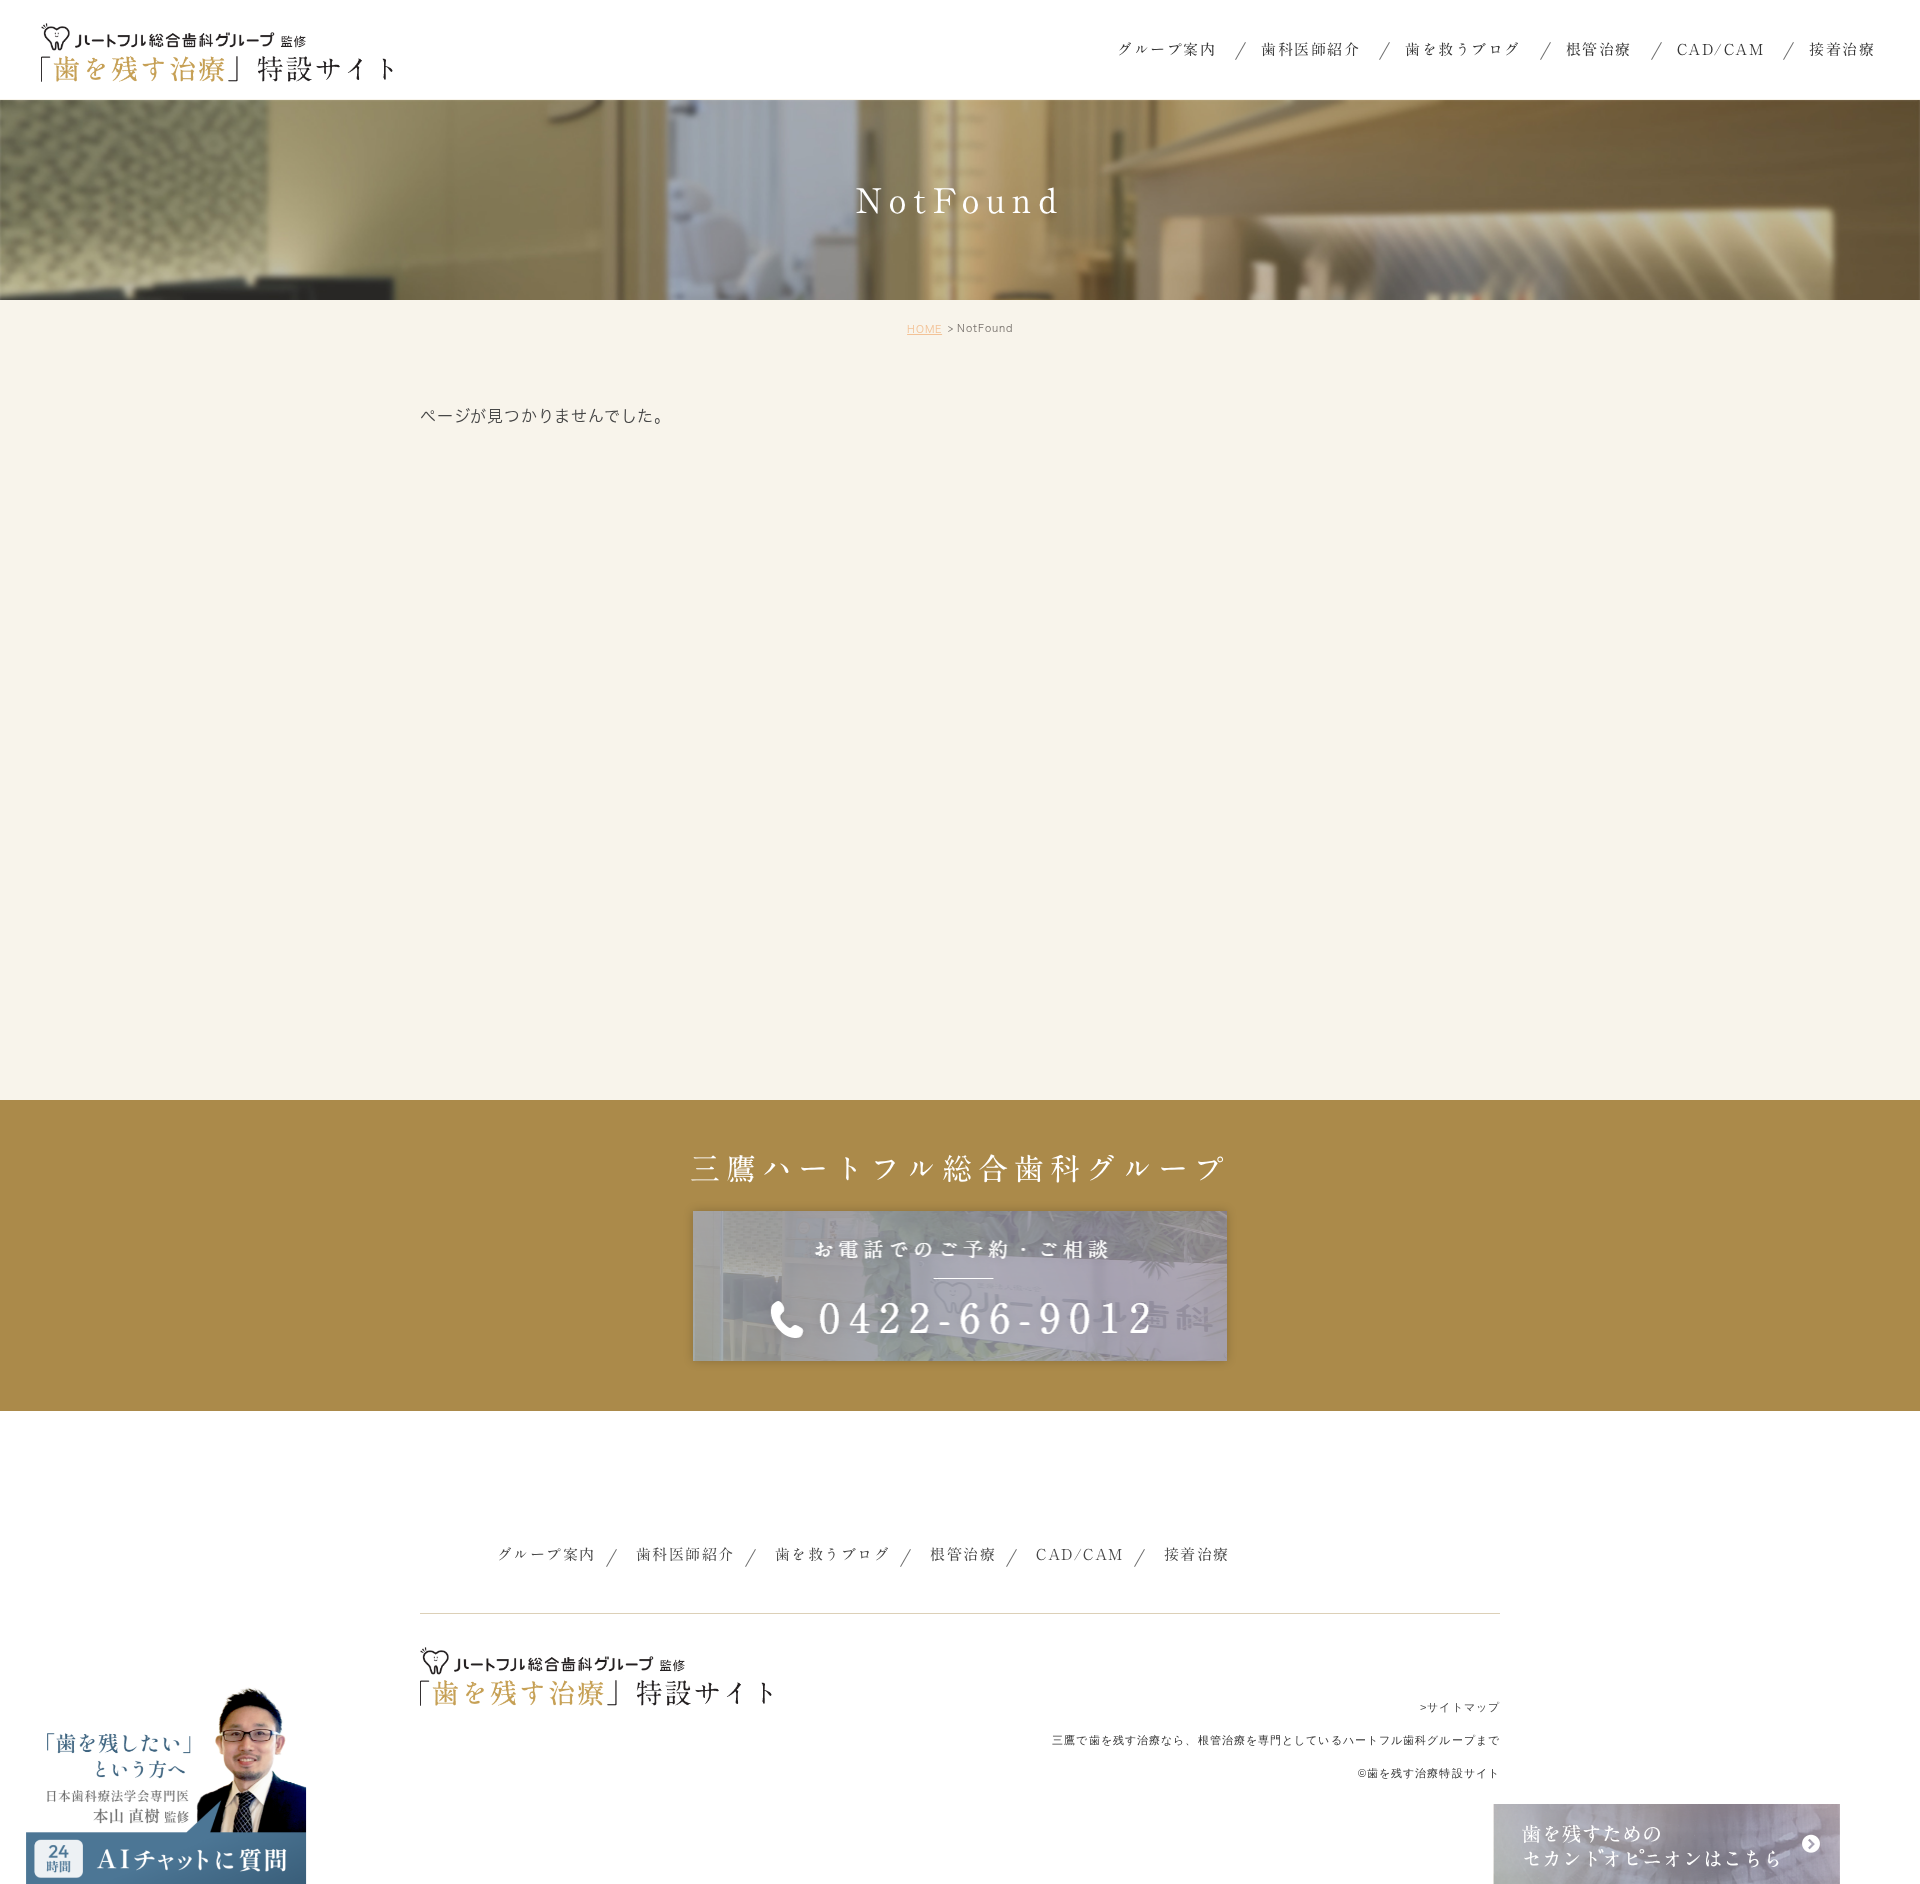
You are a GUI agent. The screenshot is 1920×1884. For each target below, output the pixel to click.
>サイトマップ (1460, 1707)
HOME (924, 329)
